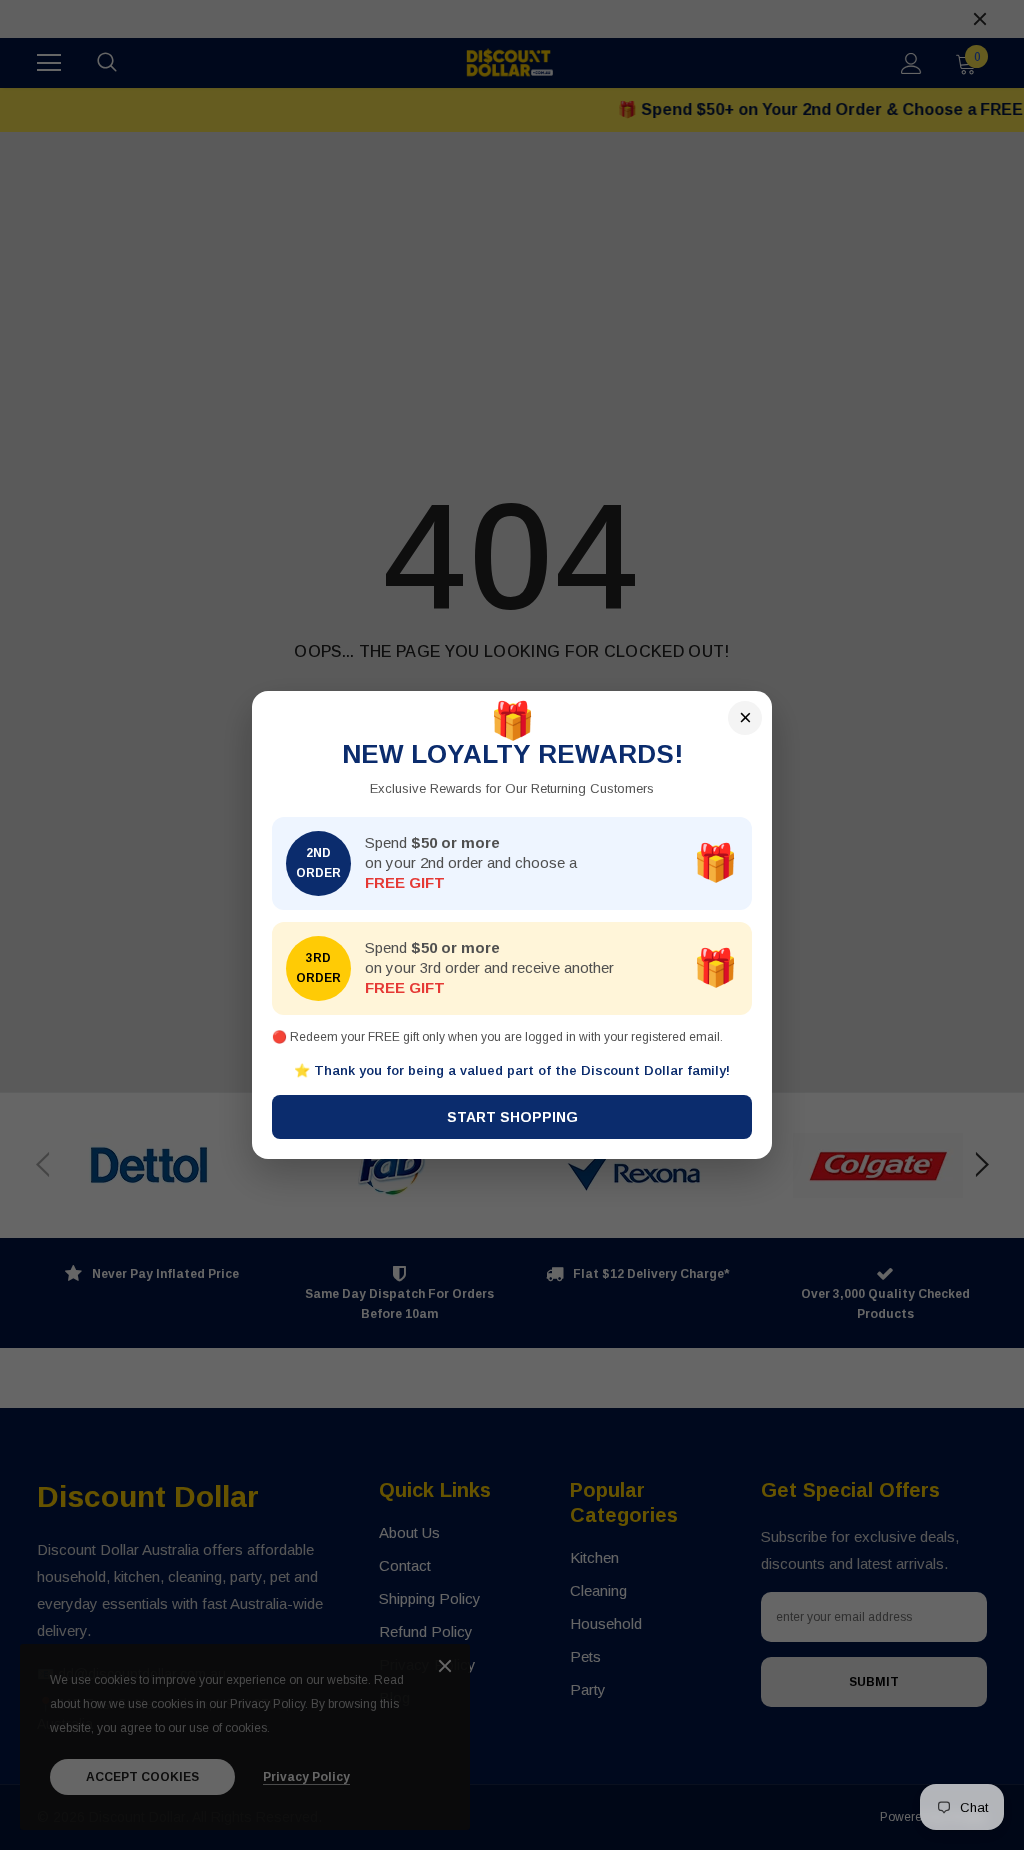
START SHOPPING (512, 1117)
